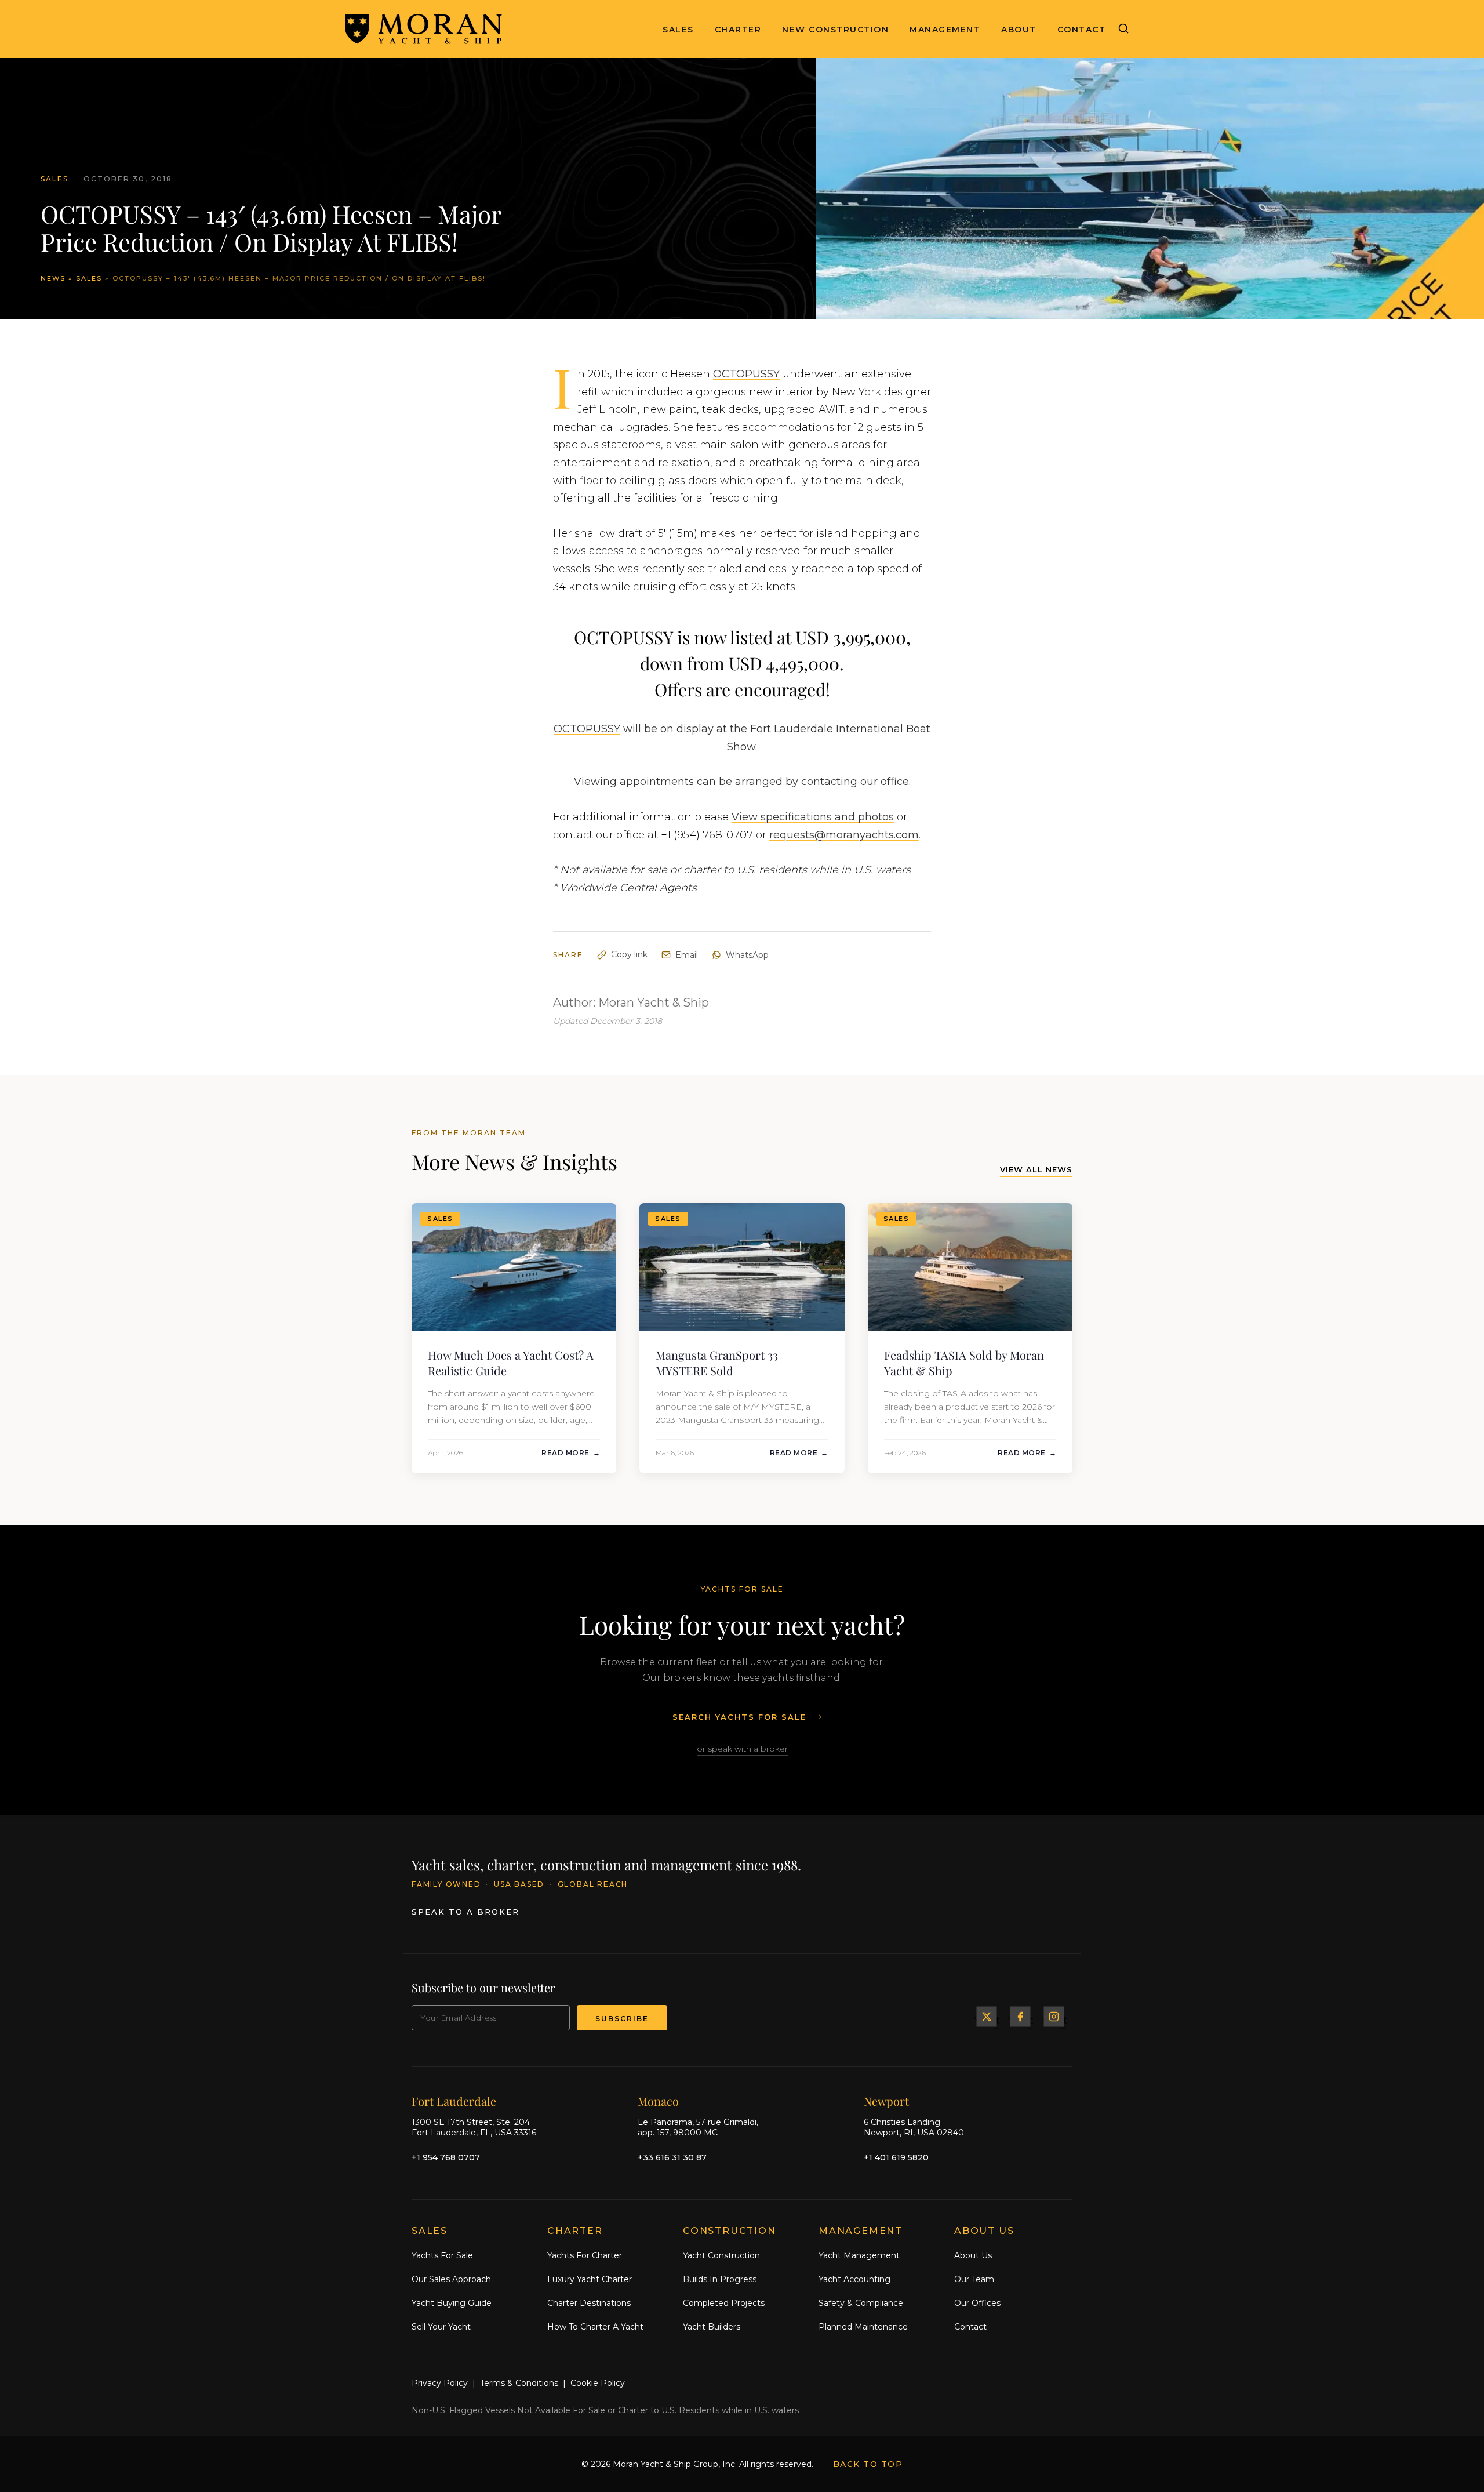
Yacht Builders (712, 2326)
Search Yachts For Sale (739, 1717)
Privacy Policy (440, 2383)
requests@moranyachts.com (844, 835)
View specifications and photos (813, 817)
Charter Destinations (589, 2302)
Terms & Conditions (519, 2383)
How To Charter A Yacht (595, 2326)
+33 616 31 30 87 (672, 2157)
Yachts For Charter (585, 2255)
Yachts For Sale (442, 2255)
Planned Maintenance (863, 2326)
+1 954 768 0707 (446, 2157)
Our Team (974, 2279)
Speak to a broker (465, 1911)
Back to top (868, 2464)
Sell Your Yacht (441, 2326)
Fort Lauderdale (454, 2100)
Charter (738, 30)
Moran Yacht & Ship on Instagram (1054, 2017)
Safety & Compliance (861, 2302)
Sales (678, 30)
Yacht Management (859, 2255)
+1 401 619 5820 (896, 2157)
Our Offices (977, 2302)
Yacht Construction (721, 2255)
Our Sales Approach (451, 2279)
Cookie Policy (598, 2383)
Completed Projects (724, 2302)
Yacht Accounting (854, 2279)
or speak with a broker (742, 1749)
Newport (886, 2100)
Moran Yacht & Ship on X (987, 2017)
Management (945, 30)
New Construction (835, 30)
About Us (973, 2255)
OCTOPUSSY (746, 374)
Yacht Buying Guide (452, 2302)
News (53, 278)
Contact (1082, 30)
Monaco (658, 2100)
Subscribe (622, 2019)
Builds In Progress (720, 2279)
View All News (1036, 1169)
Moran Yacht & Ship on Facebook (1020, 2017)
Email (687, 955)
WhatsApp (747, 955)
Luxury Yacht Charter (590, 2279)
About (1019, 30)
